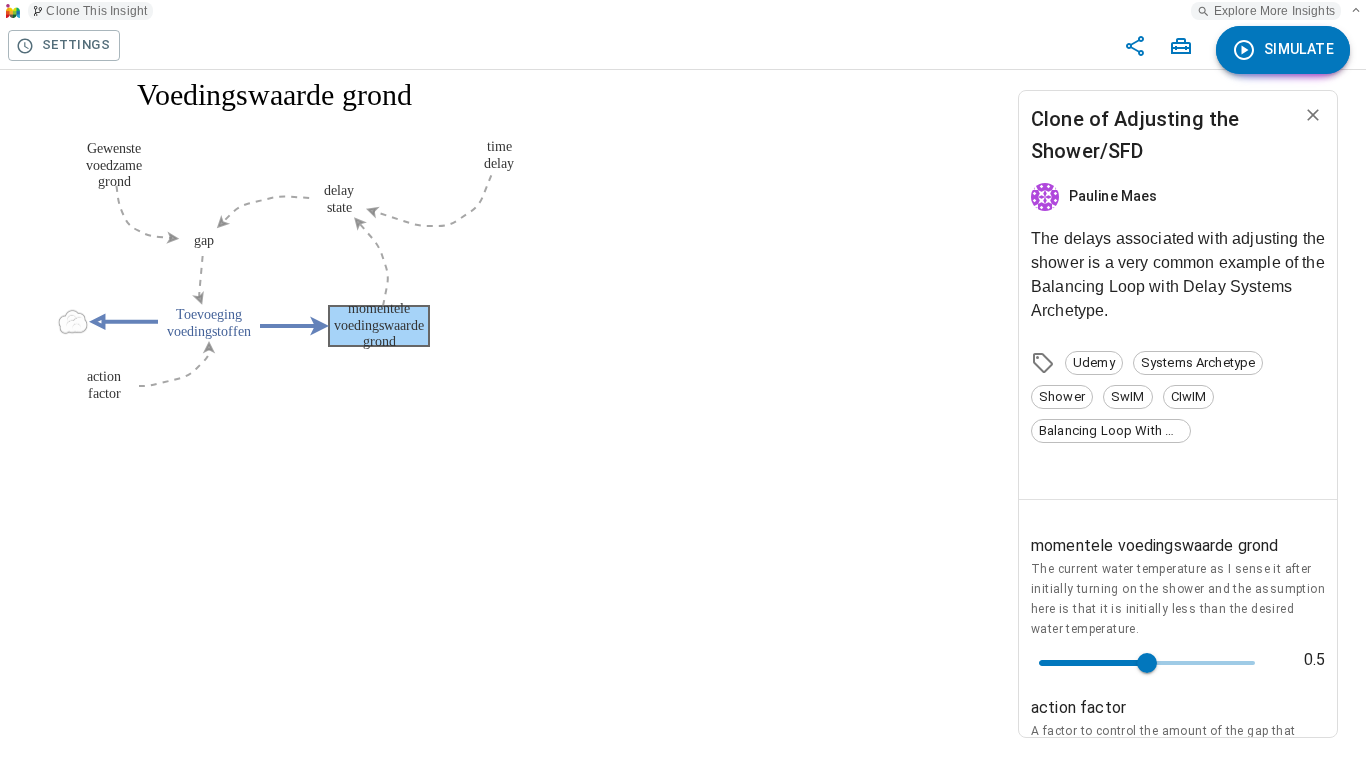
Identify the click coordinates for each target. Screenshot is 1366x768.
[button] (1094, 363)
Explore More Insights (1274, 11)
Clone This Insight (96, 11)
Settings (76, 44)
